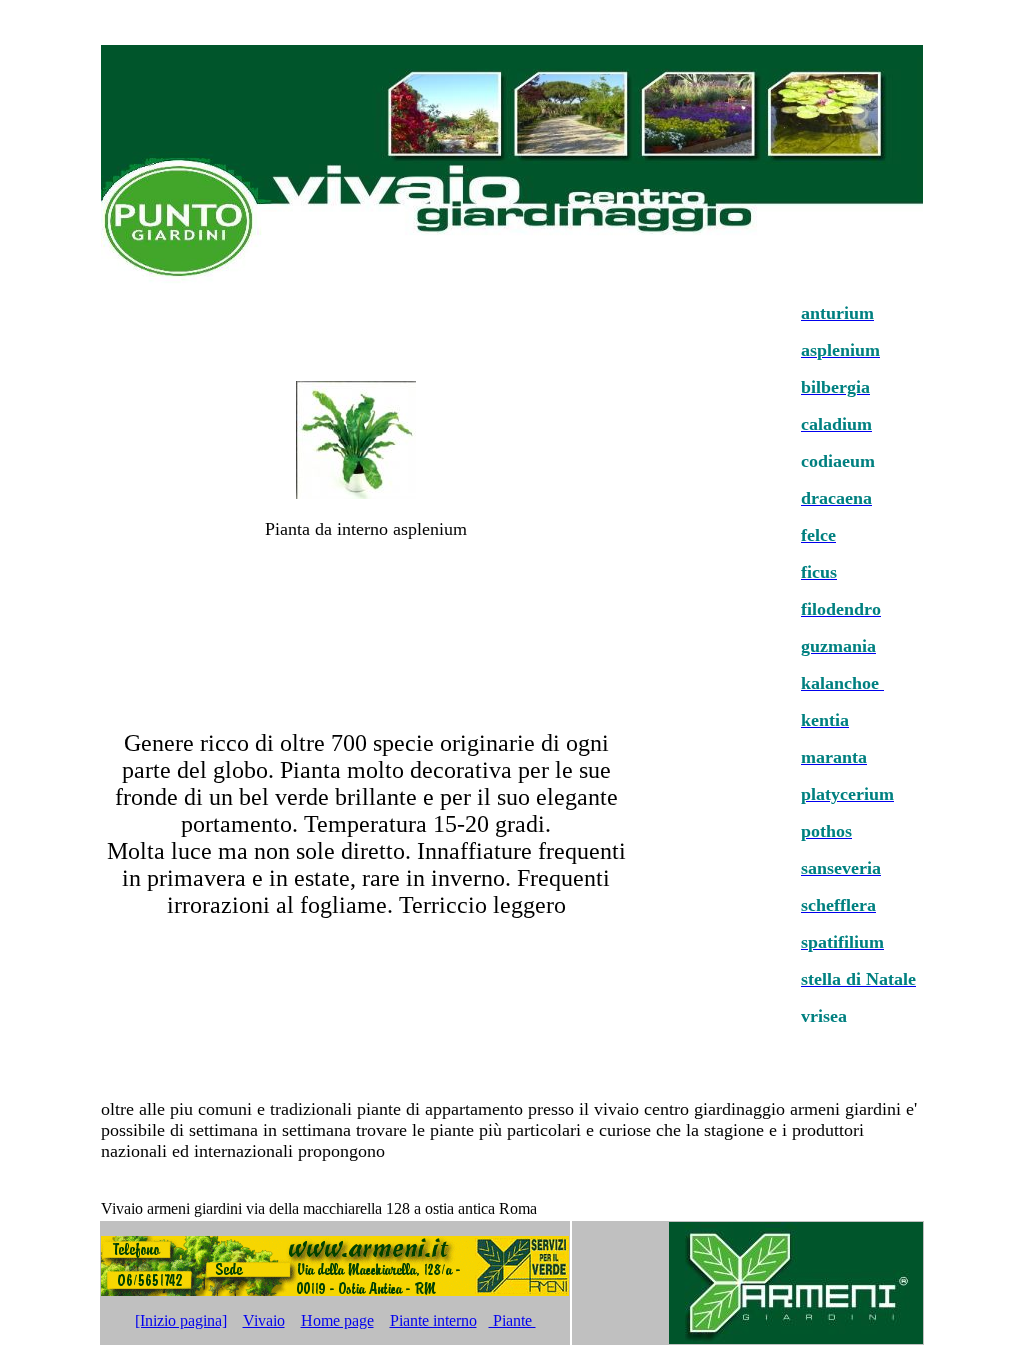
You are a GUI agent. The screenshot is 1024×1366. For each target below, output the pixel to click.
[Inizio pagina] (181, 1320)
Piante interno (433, 1320)
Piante (512, 1320)
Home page (337, 1320)
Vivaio (264, 1320)
